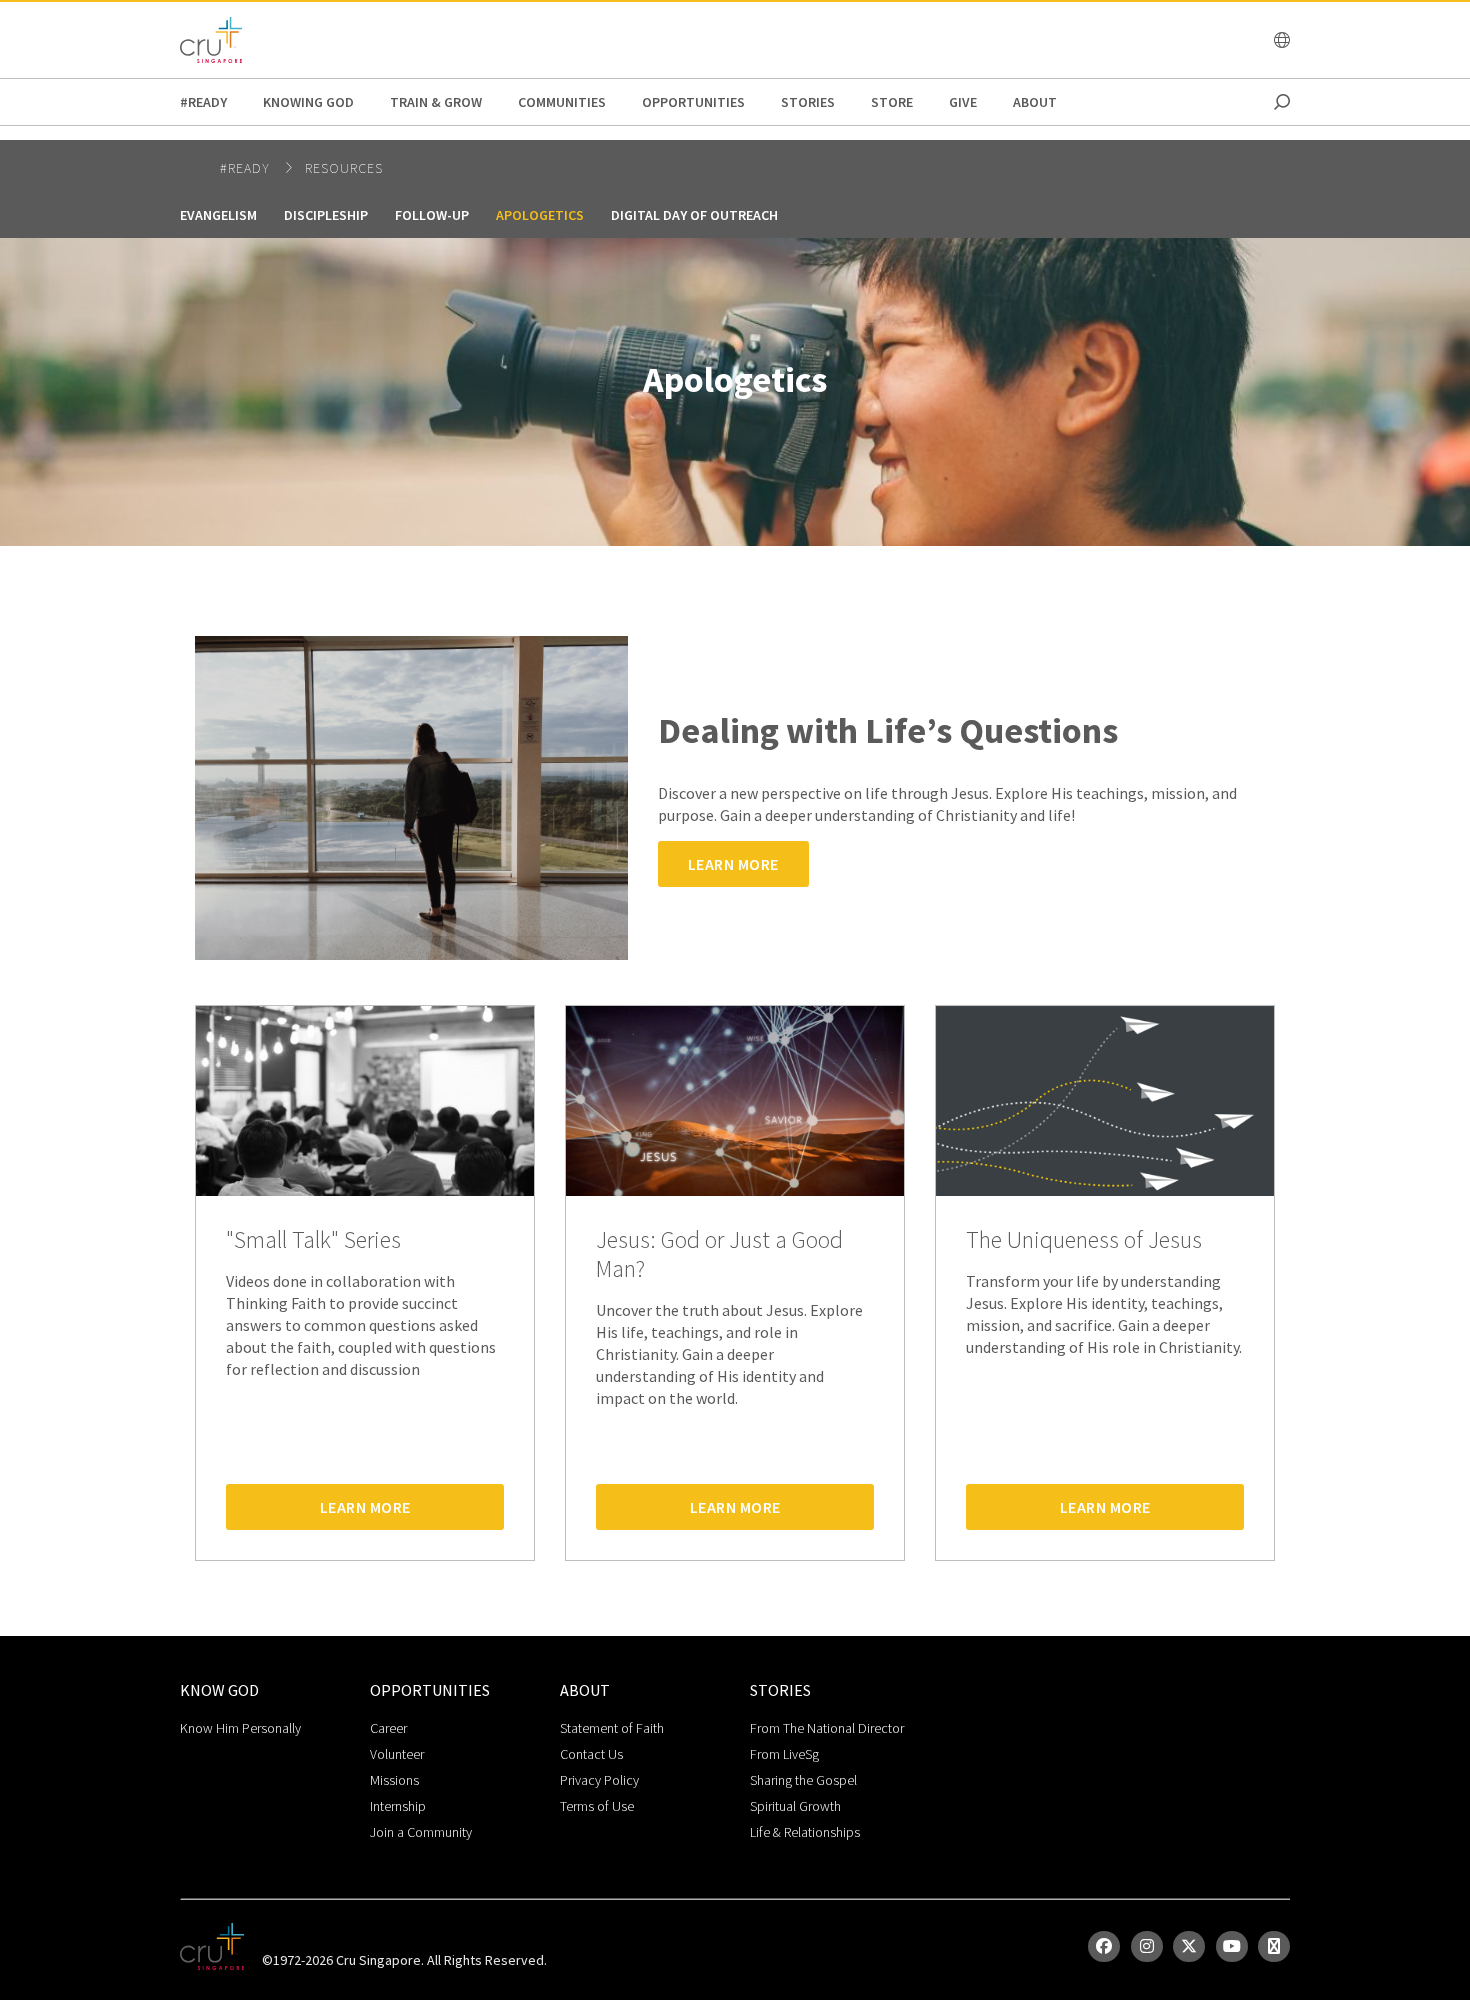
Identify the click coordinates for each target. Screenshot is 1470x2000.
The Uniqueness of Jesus (1084, 1240)
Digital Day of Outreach (694, 215)
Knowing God (308, 102)
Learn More (733, 864)
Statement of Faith (612, 1728)
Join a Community (421, 1832)
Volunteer (397, 1754)
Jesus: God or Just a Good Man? (719, 1255)
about (1035, 102)
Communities (562, 102)
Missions (394, 1780)
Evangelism (218, 215)
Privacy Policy (599, 1780)
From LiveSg (784, 1754)
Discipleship (326, 215)
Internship (398, 1806)
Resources (344, 168)
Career (388, 1728)
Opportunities (693, 102)
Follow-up (432, 215)
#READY (203, 102)
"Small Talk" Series (313, 1240)
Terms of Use (597, 1806)
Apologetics (540, 215)
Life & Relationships (805, 1832)
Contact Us (591, 1754)
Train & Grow (436, 102)
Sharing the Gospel (803, 1780)
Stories (808, 102)
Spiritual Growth (795, 1806)
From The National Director (827, 1728)
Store (892, 102)
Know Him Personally (240, 1728)
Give (963, 102)
